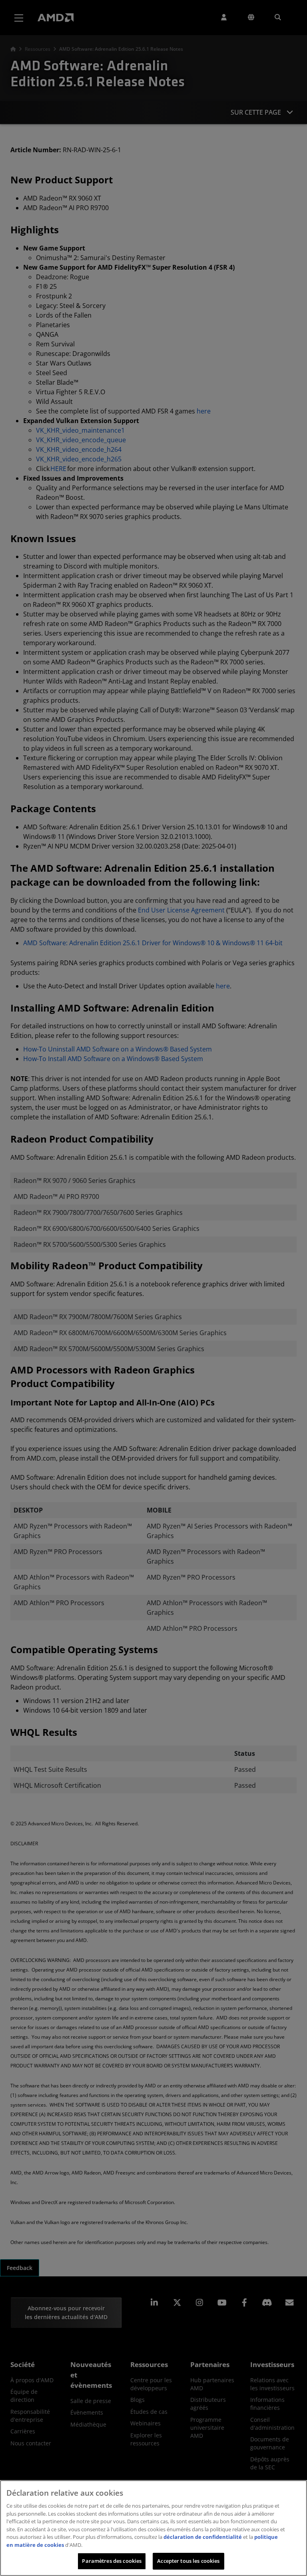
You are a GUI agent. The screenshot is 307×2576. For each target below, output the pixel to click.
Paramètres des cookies (112, 2561)
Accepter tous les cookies (188, 2561)
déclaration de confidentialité (203, 2537)
